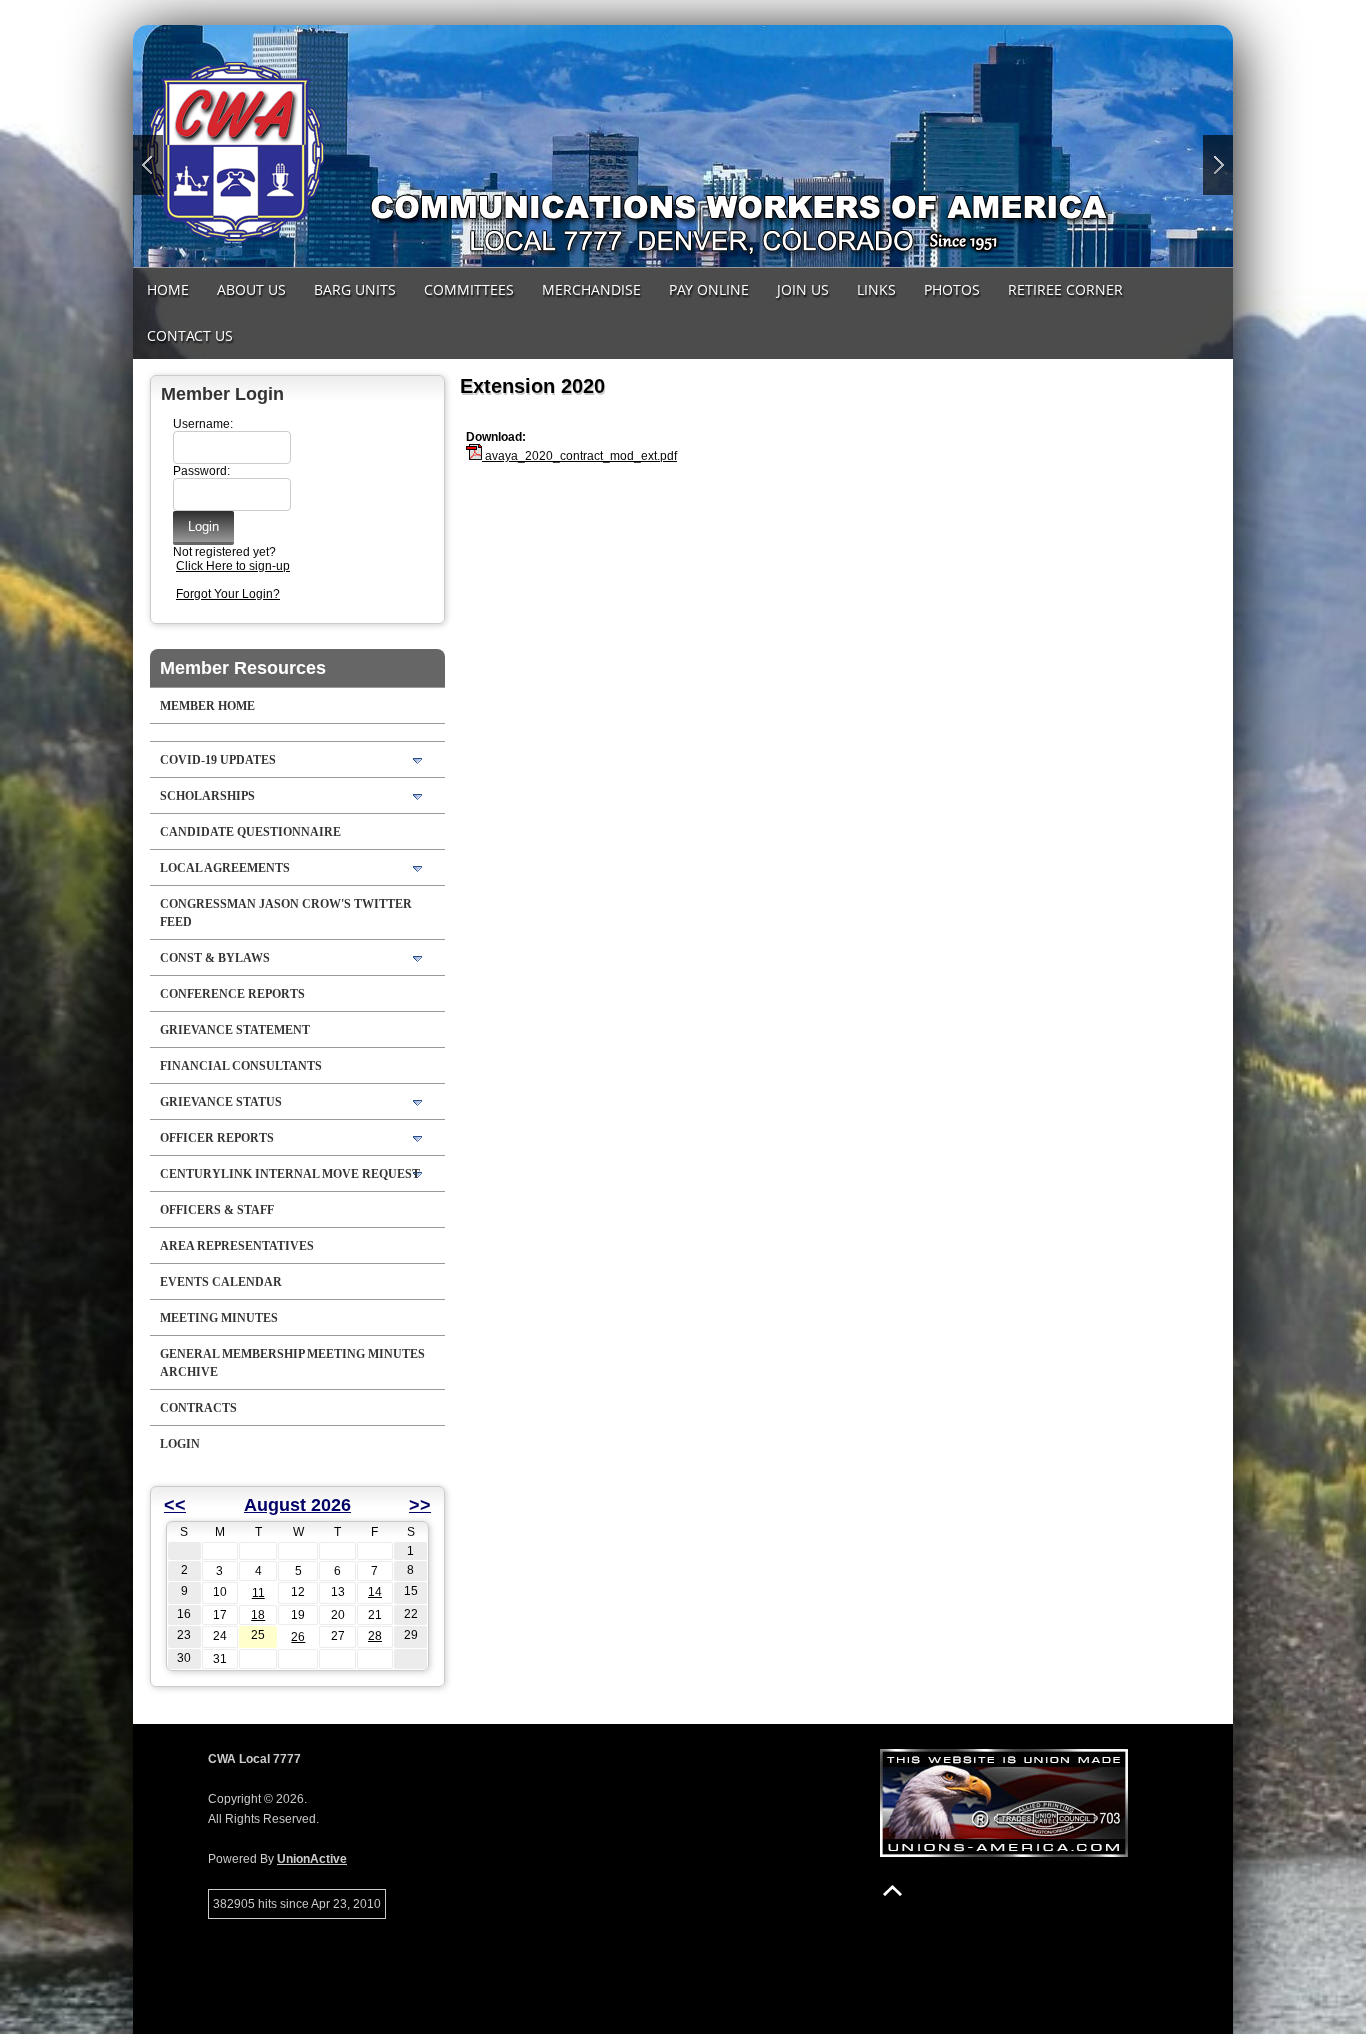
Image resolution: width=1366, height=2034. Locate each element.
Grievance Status (221, 1102)
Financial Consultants (241, 1066)
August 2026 (297, 1505)
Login (180, 1444)
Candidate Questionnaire (250, 832)
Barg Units (355, 289)
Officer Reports (217, 1138)
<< (175, 1505)
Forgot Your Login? (228, 594)
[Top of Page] (892, 1890)
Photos (952, 289)
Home (168, 289)
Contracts (198, 1408)
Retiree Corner (1065, 289)
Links (876, 289)
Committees (469, 289)
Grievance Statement (235, 1030)
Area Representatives (237, 1246)
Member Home (207, 706)
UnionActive (312, 1859)
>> (420, 1505)
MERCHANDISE (591, 289)
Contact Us (190, 335)
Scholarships (207, 796)
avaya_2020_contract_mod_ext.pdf (579, 456)
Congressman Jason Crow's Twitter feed (286, 913)
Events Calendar (221, 1282)
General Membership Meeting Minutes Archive (292, 1363)
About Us (251, 289)
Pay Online (709, 289)
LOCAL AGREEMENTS (225, 868)
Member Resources (243, 668)
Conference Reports (232, 994)
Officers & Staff (217, 1210)
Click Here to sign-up (233, 566)
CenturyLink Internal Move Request (290, 1174)
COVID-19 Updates (218, 760)
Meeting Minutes (219, 1318)
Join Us (803, 289)
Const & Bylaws (215, 958)
